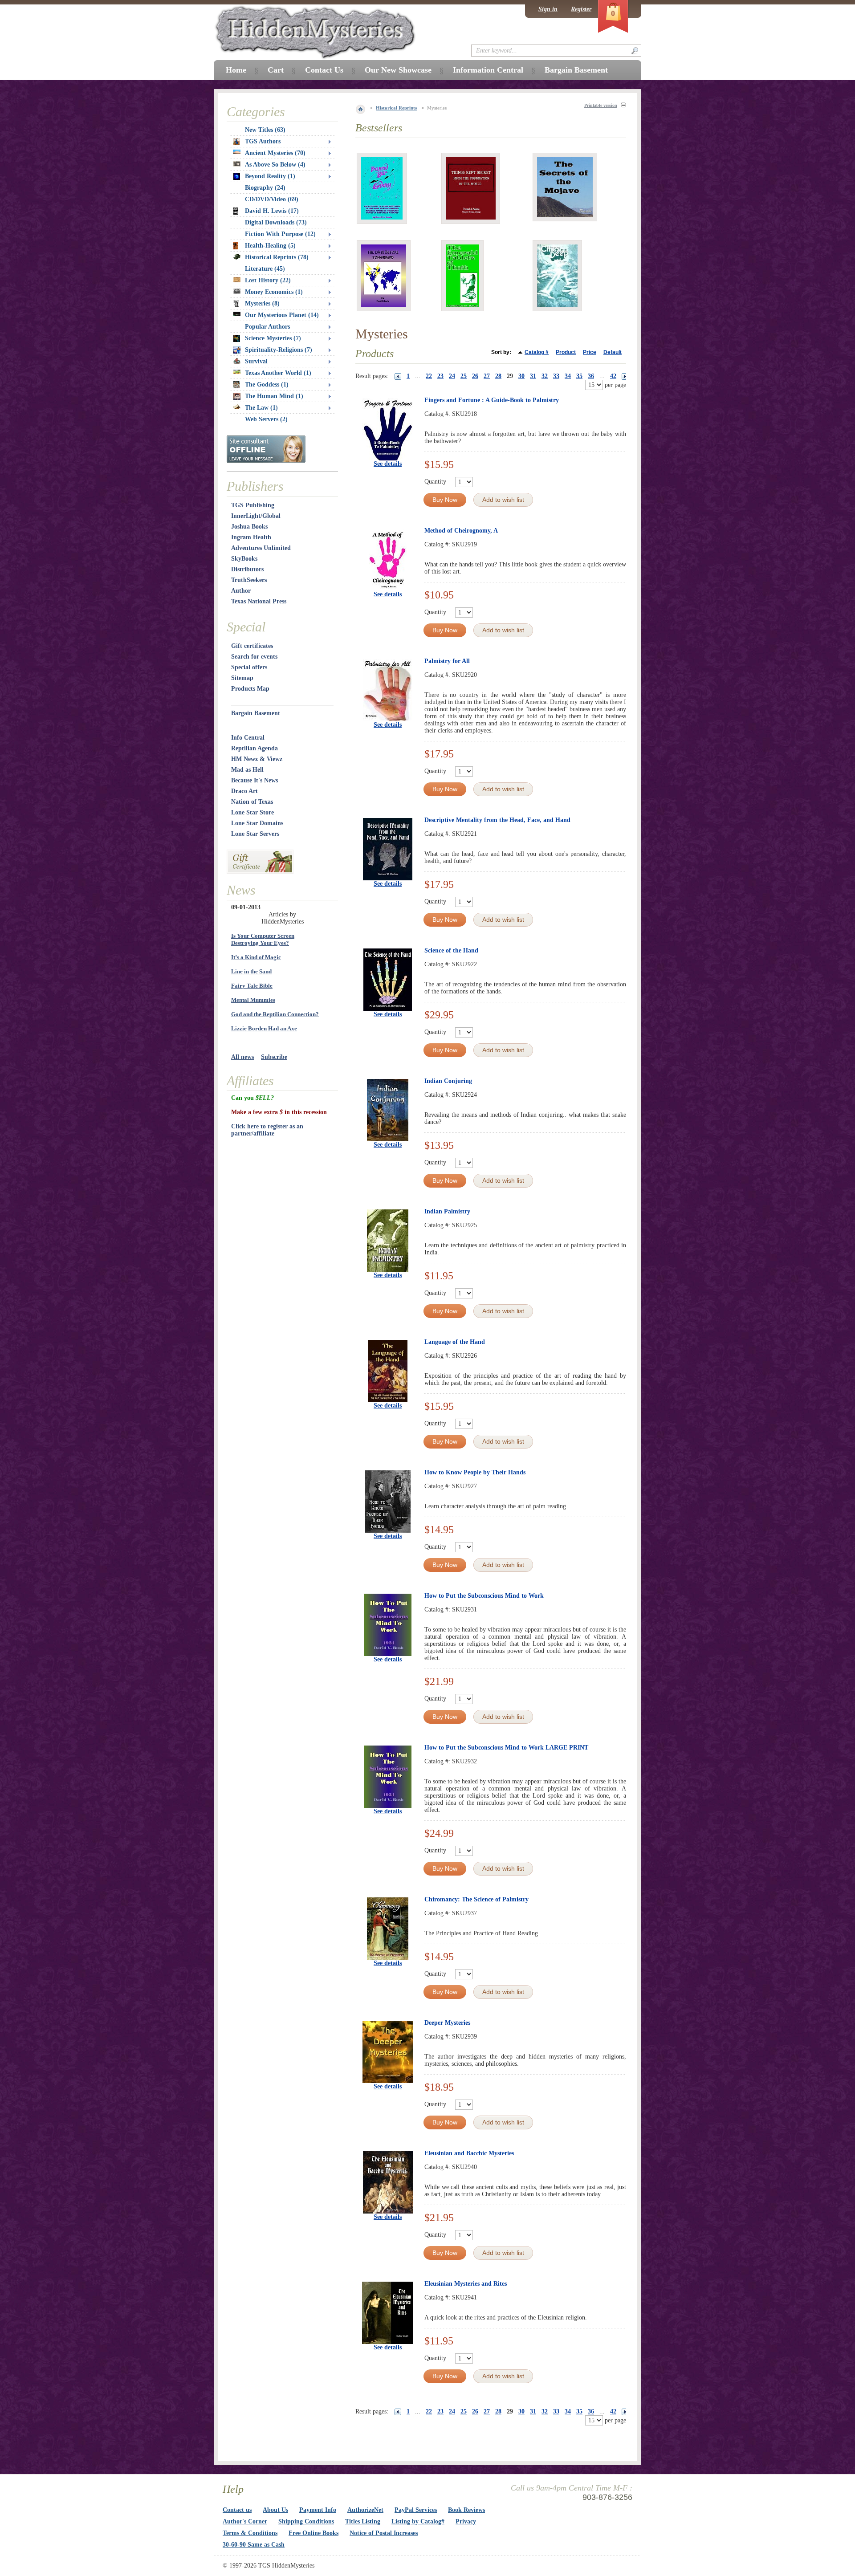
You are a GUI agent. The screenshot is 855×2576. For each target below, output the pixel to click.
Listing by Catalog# (418, 2521)
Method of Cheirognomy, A (461, 531)
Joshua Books (249, 527)
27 (487, 376)
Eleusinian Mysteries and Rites (466, 2284)
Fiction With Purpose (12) (280, 234)
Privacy (466, 2521)
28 (498, 376)
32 (545, 376)
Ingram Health (251, 537)
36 (591, 376)
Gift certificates (252, 646)
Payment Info (318, 2510)
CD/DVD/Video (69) (272, 199)
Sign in (548, 9)
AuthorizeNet (365, 2510)
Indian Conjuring (448, 1081)
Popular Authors (267, 327)
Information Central (488, 70)
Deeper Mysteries (447, 2023)
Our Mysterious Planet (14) (282, 315)
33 (556, 376)
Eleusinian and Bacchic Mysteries (469, 2153)
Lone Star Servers (255, 834)
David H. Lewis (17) (272, 211)
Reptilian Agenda (254, 748)
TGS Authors (263, 141)
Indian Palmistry (447, 1211)
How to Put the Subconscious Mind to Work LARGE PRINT (506, 1748)
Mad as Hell (247, 770)
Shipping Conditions (306, 2521)
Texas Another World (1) (278, 373)
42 (613, 376)
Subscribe (274, 1057)
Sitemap (242, 678)
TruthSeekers (249, 580)
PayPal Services (416, 2510)
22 (429, 376)
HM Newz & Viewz (257, 759)
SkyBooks (244, 559)
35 (579, 376)
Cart (276, 70)
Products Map (250, 689)
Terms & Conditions (250, 2533)
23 (440, 376)
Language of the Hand (455, 1342)
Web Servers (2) (266, 419)
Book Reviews (466, 2510)
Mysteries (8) (262, 303)
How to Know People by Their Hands (475, 1472)
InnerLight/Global (256, 516)
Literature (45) (265, 269)
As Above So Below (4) (275, 165)
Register (581, 9)
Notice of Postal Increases (384, 2533)
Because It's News (254, 780)
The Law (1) (261, 408)
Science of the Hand (451, 950)
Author (241, 591)
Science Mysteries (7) (273, 338)
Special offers (249, 667)
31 (533, 376)
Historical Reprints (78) (277, 257)
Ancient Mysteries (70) (275, 153)
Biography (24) (265, 188)
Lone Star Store (252, 812)
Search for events (254, 657)
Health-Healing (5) (270, 246)
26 (475, 376)
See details (388, 464)
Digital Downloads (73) (276, 222)
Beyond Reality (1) (270, 176)
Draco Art (244, 791)
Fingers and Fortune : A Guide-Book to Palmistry (492, 400)
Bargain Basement (256, 713)
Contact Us (324, 70)
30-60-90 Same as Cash (254, 2545)
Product (566, 352)
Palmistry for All (447, 661)
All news (242, 1057)
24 (452, 376)
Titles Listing (363, 2521)
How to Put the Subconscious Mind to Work (484, 1596)
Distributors (247, 569)
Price (590, 352)
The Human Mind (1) (274, 396)
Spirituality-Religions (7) (279, 350)
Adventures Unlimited (261, 548)
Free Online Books (313, 2533)
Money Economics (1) (274, 292)
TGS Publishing (253, 505)
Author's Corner (245, 2521)
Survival (256, 361)
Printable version (601, 105)
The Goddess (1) (267, 385)
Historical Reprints (396, 108)
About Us (275, 2510)
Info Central (248, 738)
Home (236, 70)
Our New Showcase (398, 70)
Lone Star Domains (257, 823)
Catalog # (537, 352)
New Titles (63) (265, 130)
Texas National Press (259, 601)
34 (568, 376)
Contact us (237, 2510)
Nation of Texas (252, 802)
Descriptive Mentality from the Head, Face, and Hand (497, 820)
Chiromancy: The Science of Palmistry (476, 1899)
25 (464, 376)
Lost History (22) (268, 280)
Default (613, 352)
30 (521, 376)
